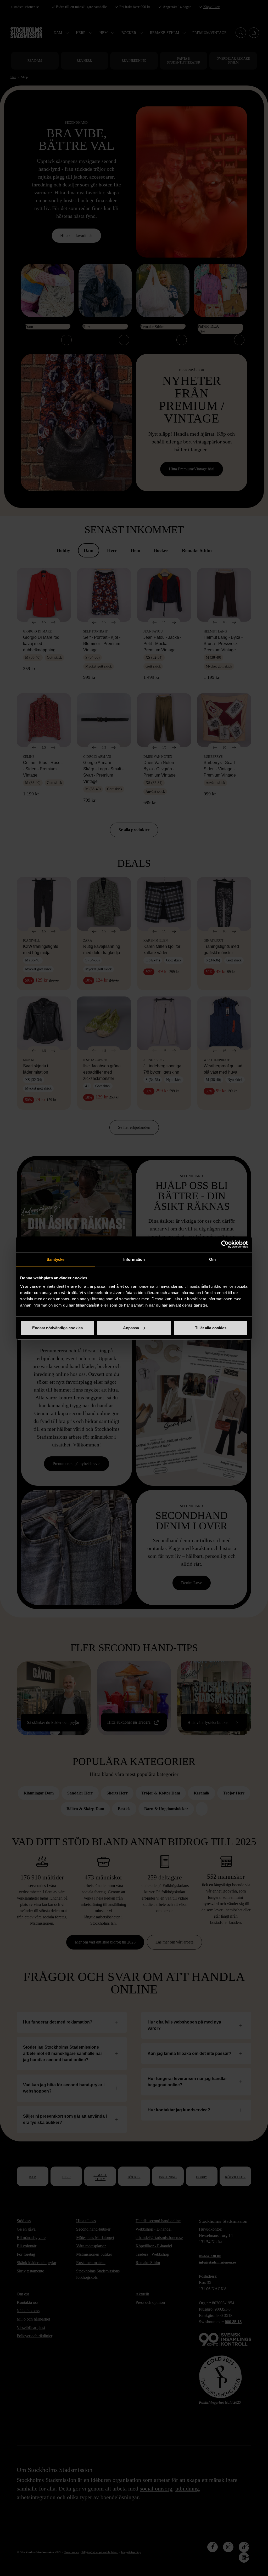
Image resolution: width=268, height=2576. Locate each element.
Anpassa (131, 1328)
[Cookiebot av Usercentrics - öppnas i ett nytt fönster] (225, 1244)
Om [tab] (212, 1259)
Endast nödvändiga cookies (57, 1328)
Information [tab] (134, 1259)
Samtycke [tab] (56, 1259)
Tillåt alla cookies (211, 1328)
